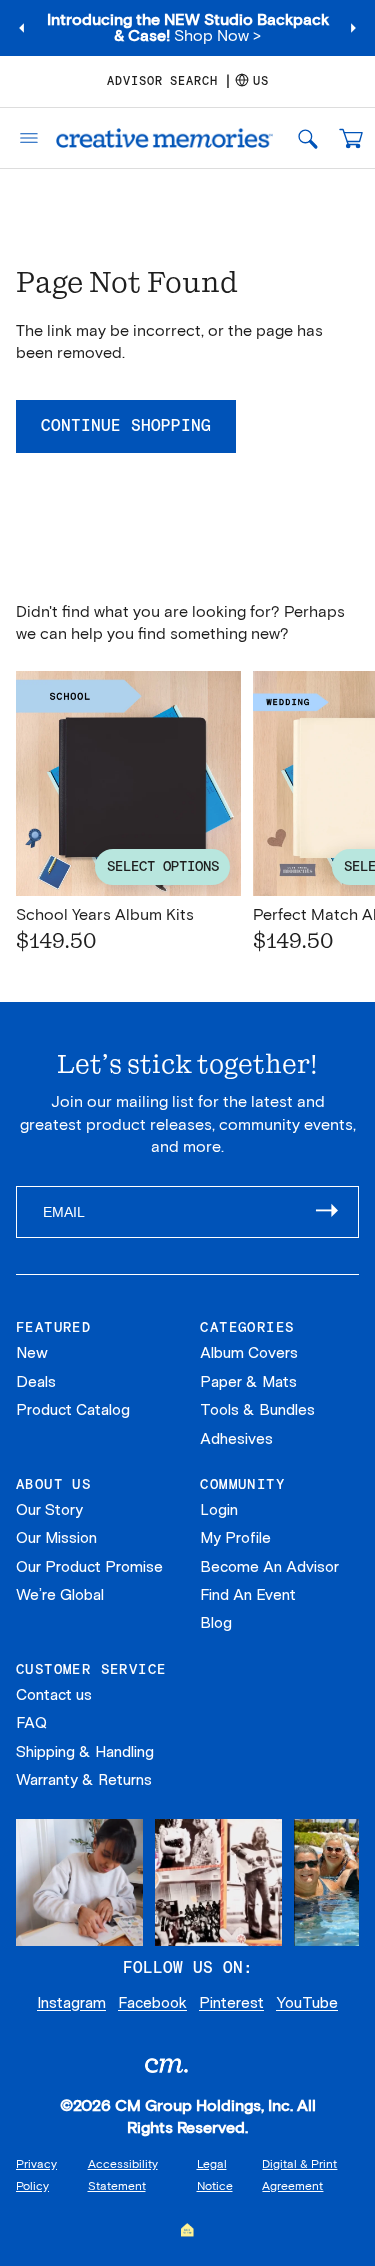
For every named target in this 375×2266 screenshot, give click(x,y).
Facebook (152, 2003)
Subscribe (337, 1212)
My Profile (235, 1538)
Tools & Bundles (257, 1410)
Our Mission (56, 1538)
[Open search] (307, 138)
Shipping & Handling (85, 1752)
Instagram (71, 2003)
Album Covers (249, 1353)
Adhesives (236, 1439)
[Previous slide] (22, 28)
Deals (36, 1382)
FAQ (31, 1723)
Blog (216, 1623)
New (32, 1353)
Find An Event (248, 1595)
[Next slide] (353, 28)
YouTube (307, 2003)
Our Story (49, 1510)
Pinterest (231, 2003)
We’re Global (60, 1595)
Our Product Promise (89, 1567)
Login (219, 1510)
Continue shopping (126, 425)
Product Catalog (73, 1410)
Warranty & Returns (84, 1780)
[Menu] (22, 138)
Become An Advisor (269, 1567)
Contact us (54, 1695)
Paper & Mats (248, 1382)
